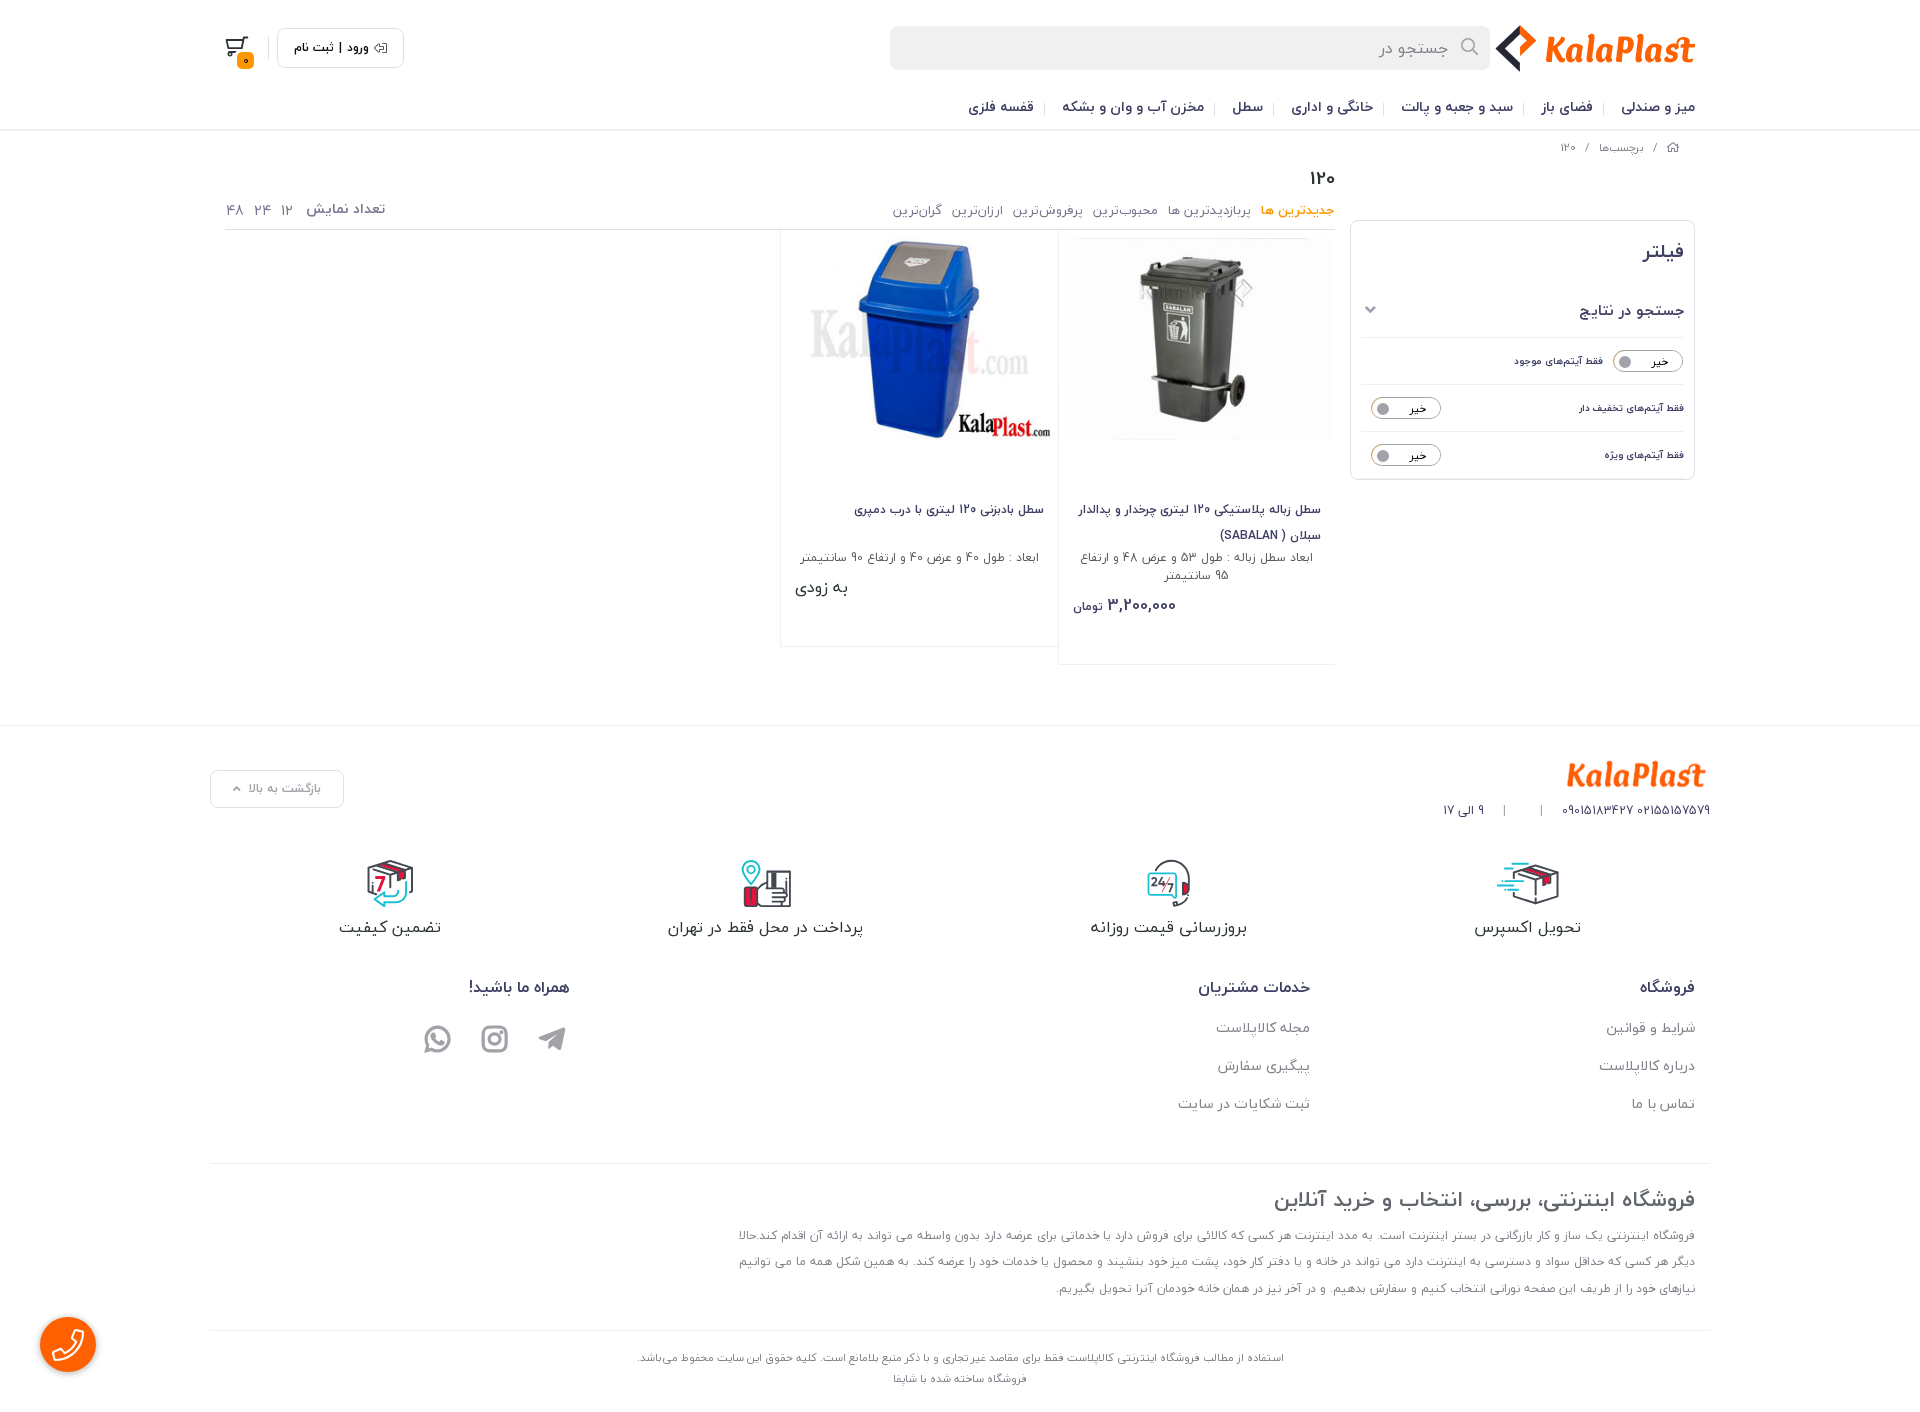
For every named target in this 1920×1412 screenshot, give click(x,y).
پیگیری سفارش (1264, 1065)
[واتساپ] (438, 1041)
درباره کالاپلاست (1647, 1065)
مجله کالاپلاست (1263, 1027)
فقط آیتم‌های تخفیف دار (1631, 407)
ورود (358, 48)
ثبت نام (314, 48)
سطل (1247, 106)
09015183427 (1597, 810)
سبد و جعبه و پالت (1457, 106)
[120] (1576, 775)
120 (1568, 147)
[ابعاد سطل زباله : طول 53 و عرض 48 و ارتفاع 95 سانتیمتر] (1197, 338)
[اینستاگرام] (495, 1041)
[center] (1470, 48)
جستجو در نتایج (1631, 310)
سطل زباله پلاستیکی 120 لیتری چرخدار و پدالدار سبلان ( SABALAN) (1200, 522)
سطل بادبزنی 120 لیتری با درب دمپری (949, 509)
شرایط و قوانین (1650, 1027)
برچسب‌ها (1621, 147)
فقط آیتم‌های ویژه (1644, 454)
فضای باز (1567, 106)
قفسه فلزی (1001, 106)
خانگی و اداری (1332, 106)
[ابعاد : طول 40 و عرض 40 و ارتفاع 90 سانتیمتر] (919, 338)
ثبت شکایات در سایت (1244, 1103)
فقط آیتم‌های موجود (1558, 360)
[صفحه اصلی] (1673, 147)
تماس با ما (1663, 1103)
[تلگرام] (551, 1041)
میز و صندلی (1658, 106)
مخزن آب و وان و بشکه (1133, 106)
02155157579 (1673, 810)
